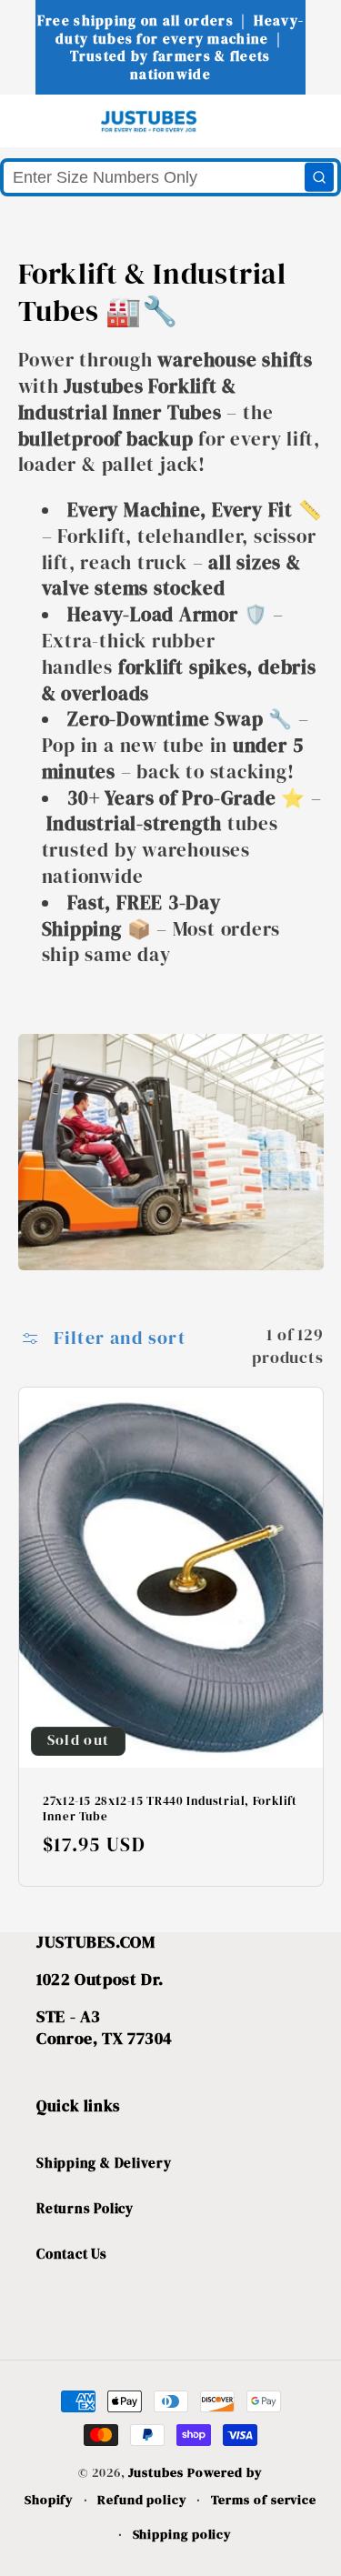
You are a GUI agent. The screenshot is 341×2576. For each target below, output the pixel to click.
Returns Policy (85, 2208)
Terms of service (264, 2500)
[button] (47, 120)
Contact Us (72, 2254)
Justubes (155, 2472)
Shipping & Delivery (104, 2163)
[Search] (319, 177)
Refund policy (142, 2500)
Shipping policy (183, 2534)
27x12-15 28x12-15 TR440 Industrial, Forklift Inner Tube (170, 1809)
